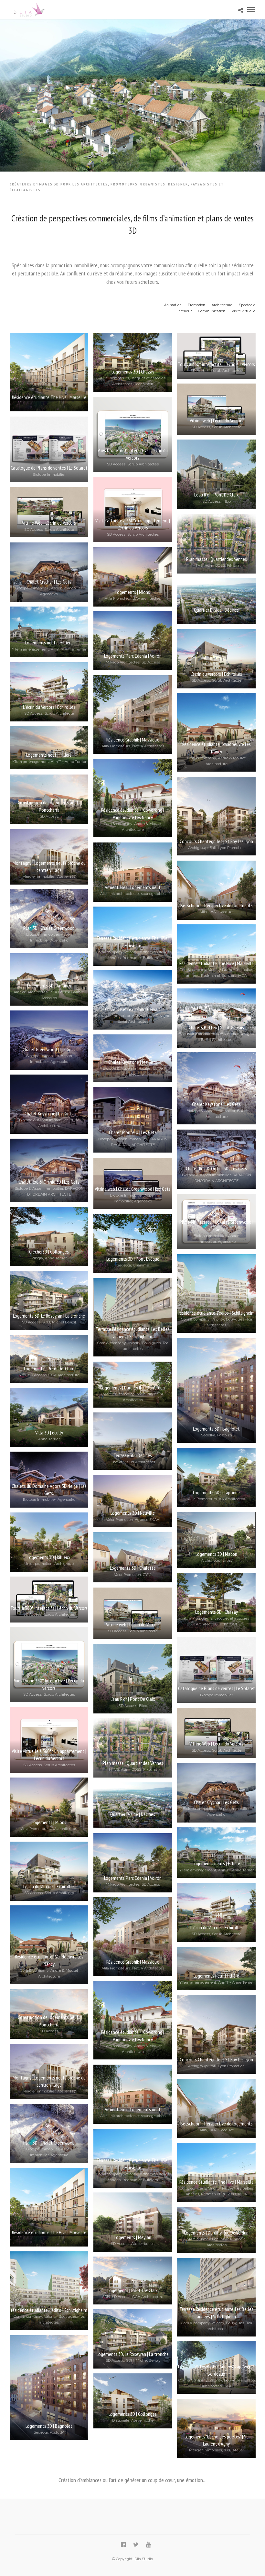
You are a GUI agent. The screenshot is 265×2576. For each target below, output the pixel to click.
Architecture (222, 305)
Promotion (196, 305)
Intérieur (185, 311)
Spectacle (247, 305)
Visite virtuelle (244, 311)
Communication (212, 311)
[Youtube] (148, 2545)
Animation (173, 305)
